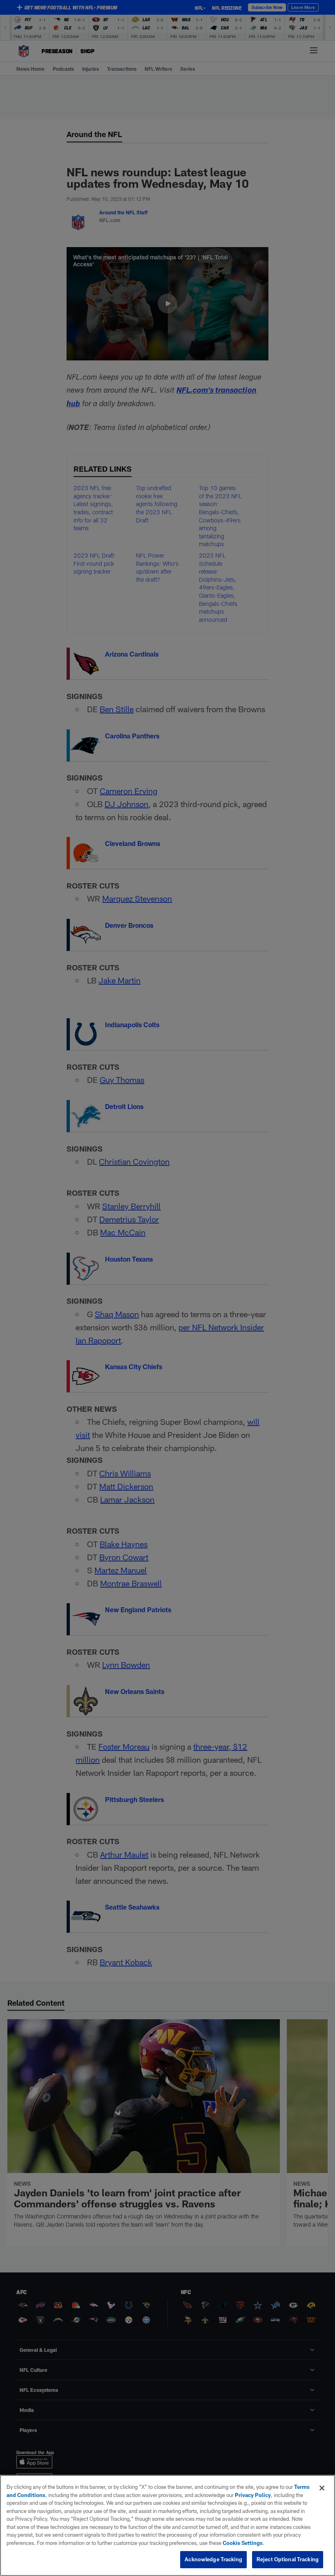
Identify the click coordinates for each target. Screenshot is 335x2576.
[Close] (322, 2488)
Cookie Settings (243, 2543)
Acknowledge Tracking (213, 2559)
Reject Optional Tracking (288, 2559)
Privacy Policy (253, 2495)
